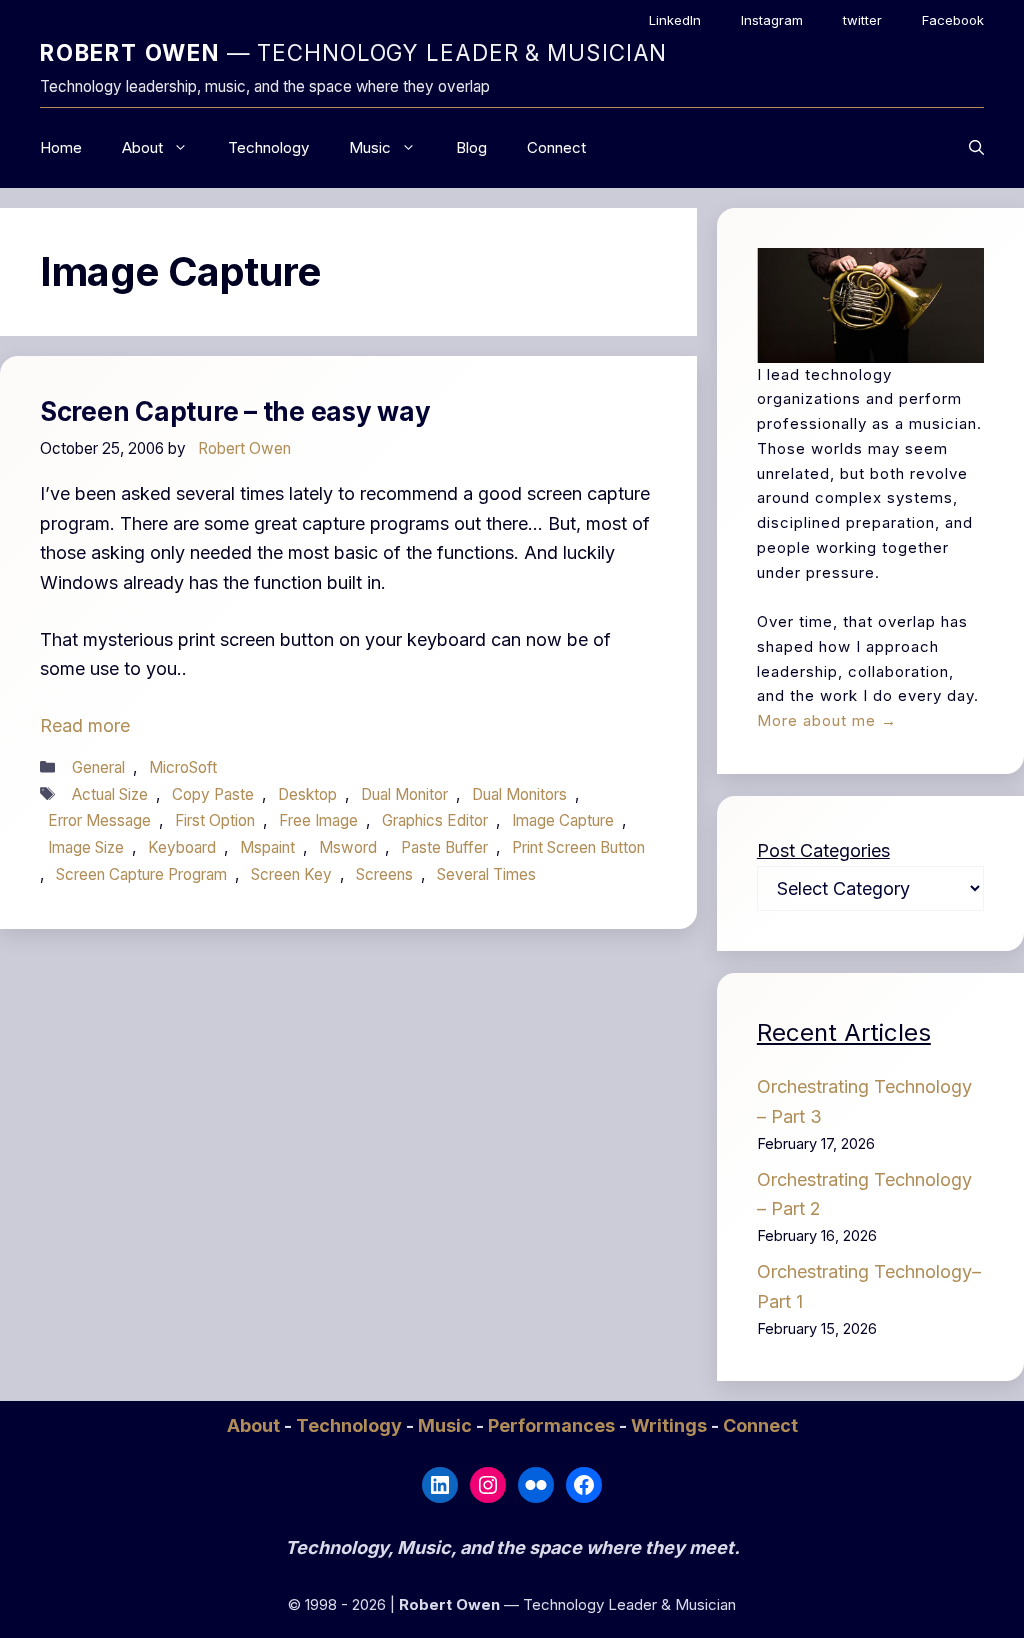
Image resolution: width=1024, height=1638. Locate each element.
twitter (862, 20)
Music (370, 147)
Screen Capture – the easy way (235, 411)
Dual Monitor (404, 794)
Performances (553, 1425)
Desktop (307, 794)
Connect (556, 147)
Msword (348, 847)
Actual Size (110, 794)
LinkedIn (675, 20)
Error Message (99, 820)
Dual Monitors (519, 794)
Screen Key (291, 874)
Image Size (86, 847)
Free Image (318, 820)
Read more (85, 725)
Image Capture (563, 820)
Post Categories (823, 850)
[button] (976, 148)
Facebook (953, 20)
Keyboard (182, 847)
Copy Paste (213, 794)
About (142, 147)
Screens (384, 874)
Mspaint (267, 847)
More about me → (827, 720)
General (98, 767)
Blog (471, 147)
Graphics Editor (435, 820)
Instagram (772, 20)
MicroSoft (183, 767)
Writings (671, 1425)
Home (61, 147)
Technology (268, 147)
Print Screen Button (578, 847)
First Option (215, 820)
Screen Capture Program (141, 874)
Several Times (486, 874)
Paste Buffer (444, 847)
